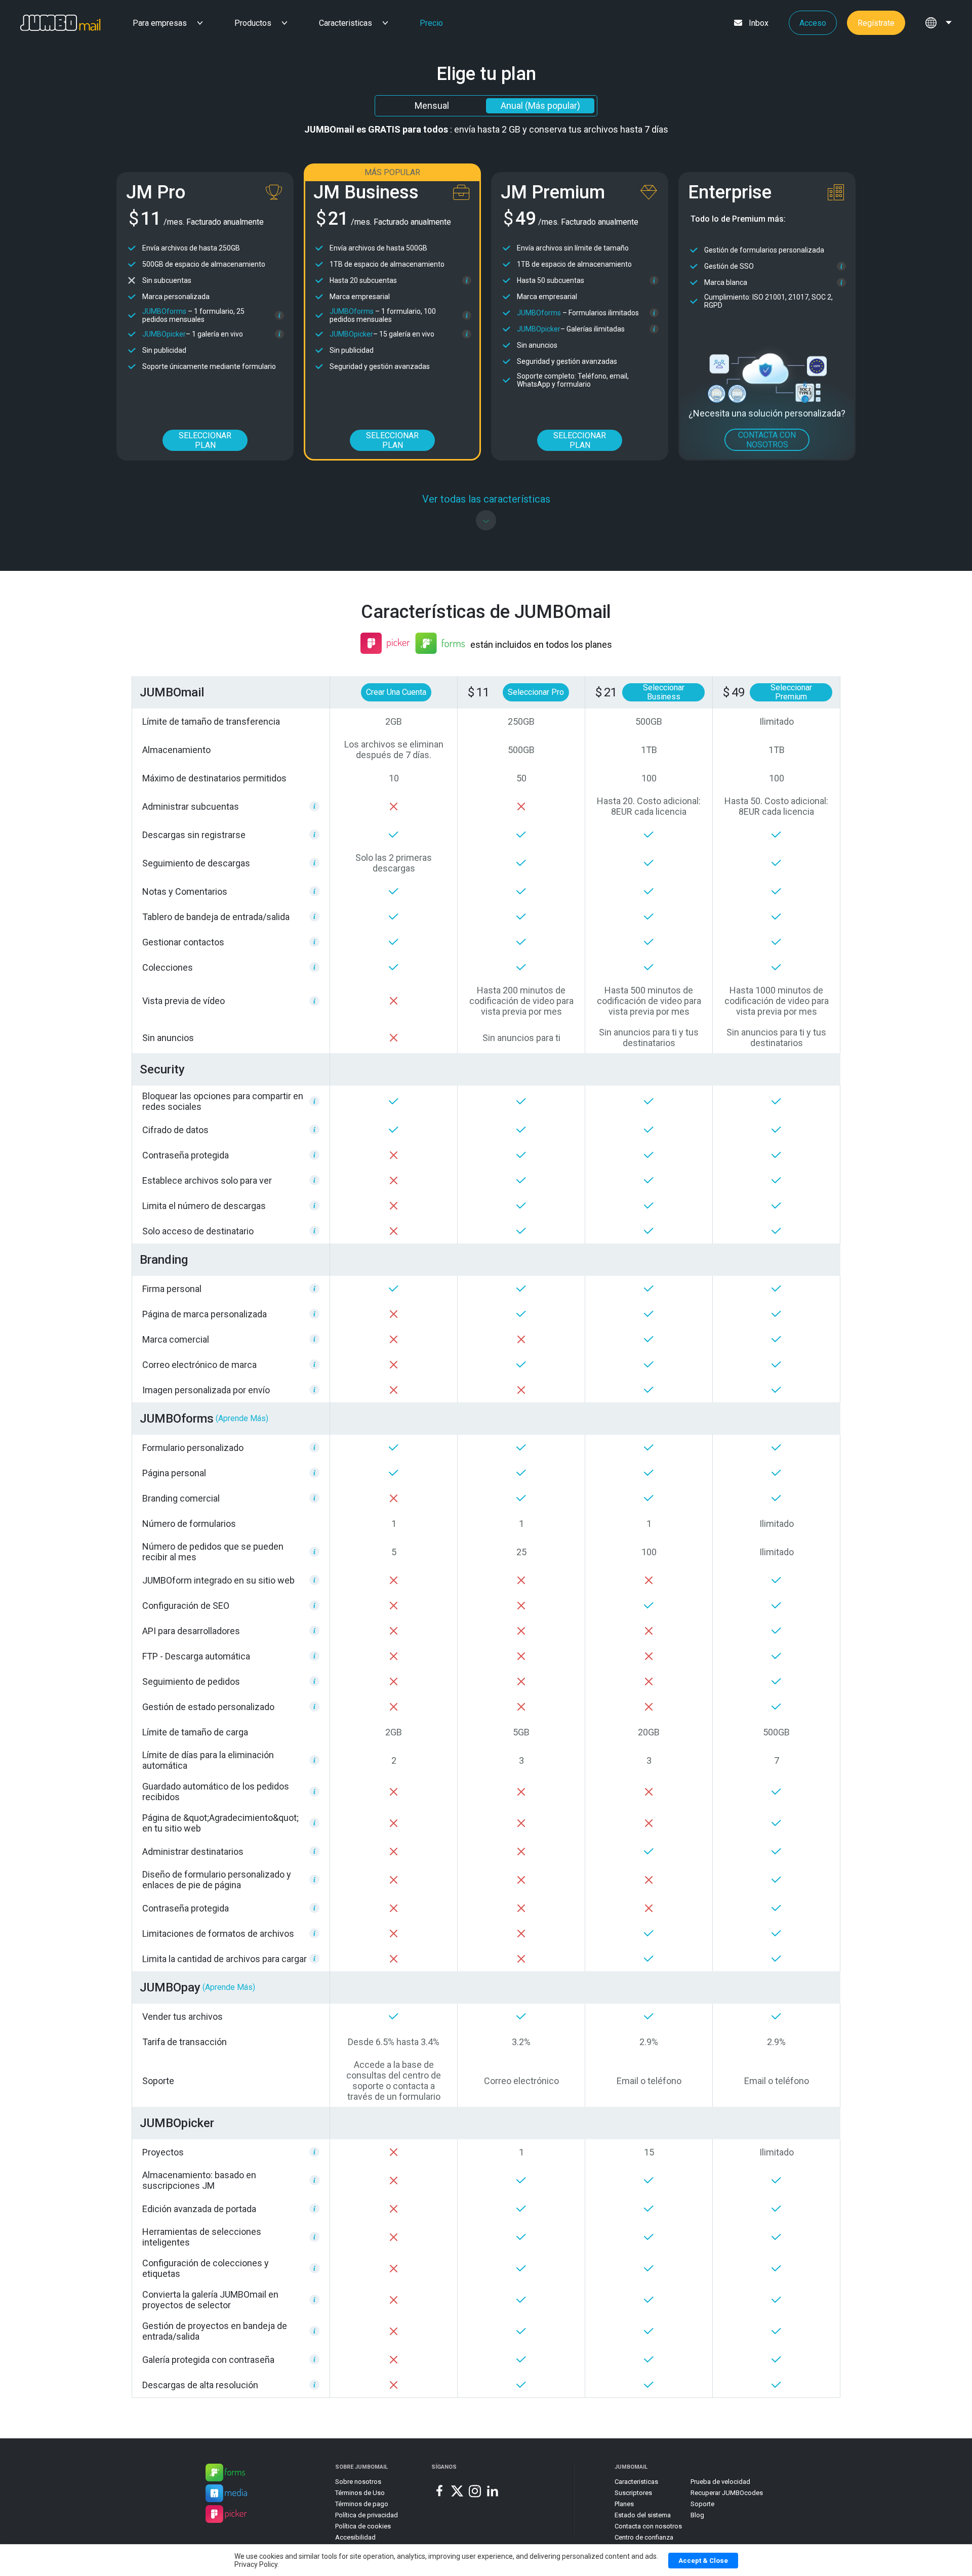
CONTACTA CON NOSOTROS (767, 440)
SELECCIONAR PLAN (205, 440)
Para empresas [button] (160, 23)
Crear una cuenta (396, 692)
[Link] (225, 2474)
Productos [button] (253, 23)
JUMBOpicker (164, 334)
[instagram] (475, 2491)
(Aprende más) (242, 1418)
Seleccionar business (664, 692)
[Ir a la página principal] (50, 23)
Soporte (702, 2504)
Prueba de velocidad (720, 2482)
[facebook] (439, 2491)
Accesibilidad (355, 2537)
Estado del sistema (643, 2515)
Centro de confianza (644, 2537)
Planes (624, 2504)
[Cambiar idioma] (939, 23)
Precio (431, 23)
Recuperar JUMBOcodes (727, 2493)
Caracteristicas (346, 23)
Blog (697, 2515)
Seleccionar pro (536, 692)
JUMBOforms (164, 311)
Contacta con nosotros (648, 2526)
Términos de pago (362, 2504)
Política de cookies (363, 2526)
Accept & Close (703, 2561)
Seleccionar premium (791, 692)
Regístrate (876, 23)
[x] (457, 2491)
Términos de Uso (360, 2493)
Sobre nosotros (358, 2482)
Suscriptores (633, 2493)
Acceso (813, 23)
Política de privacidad (367, 2515)
